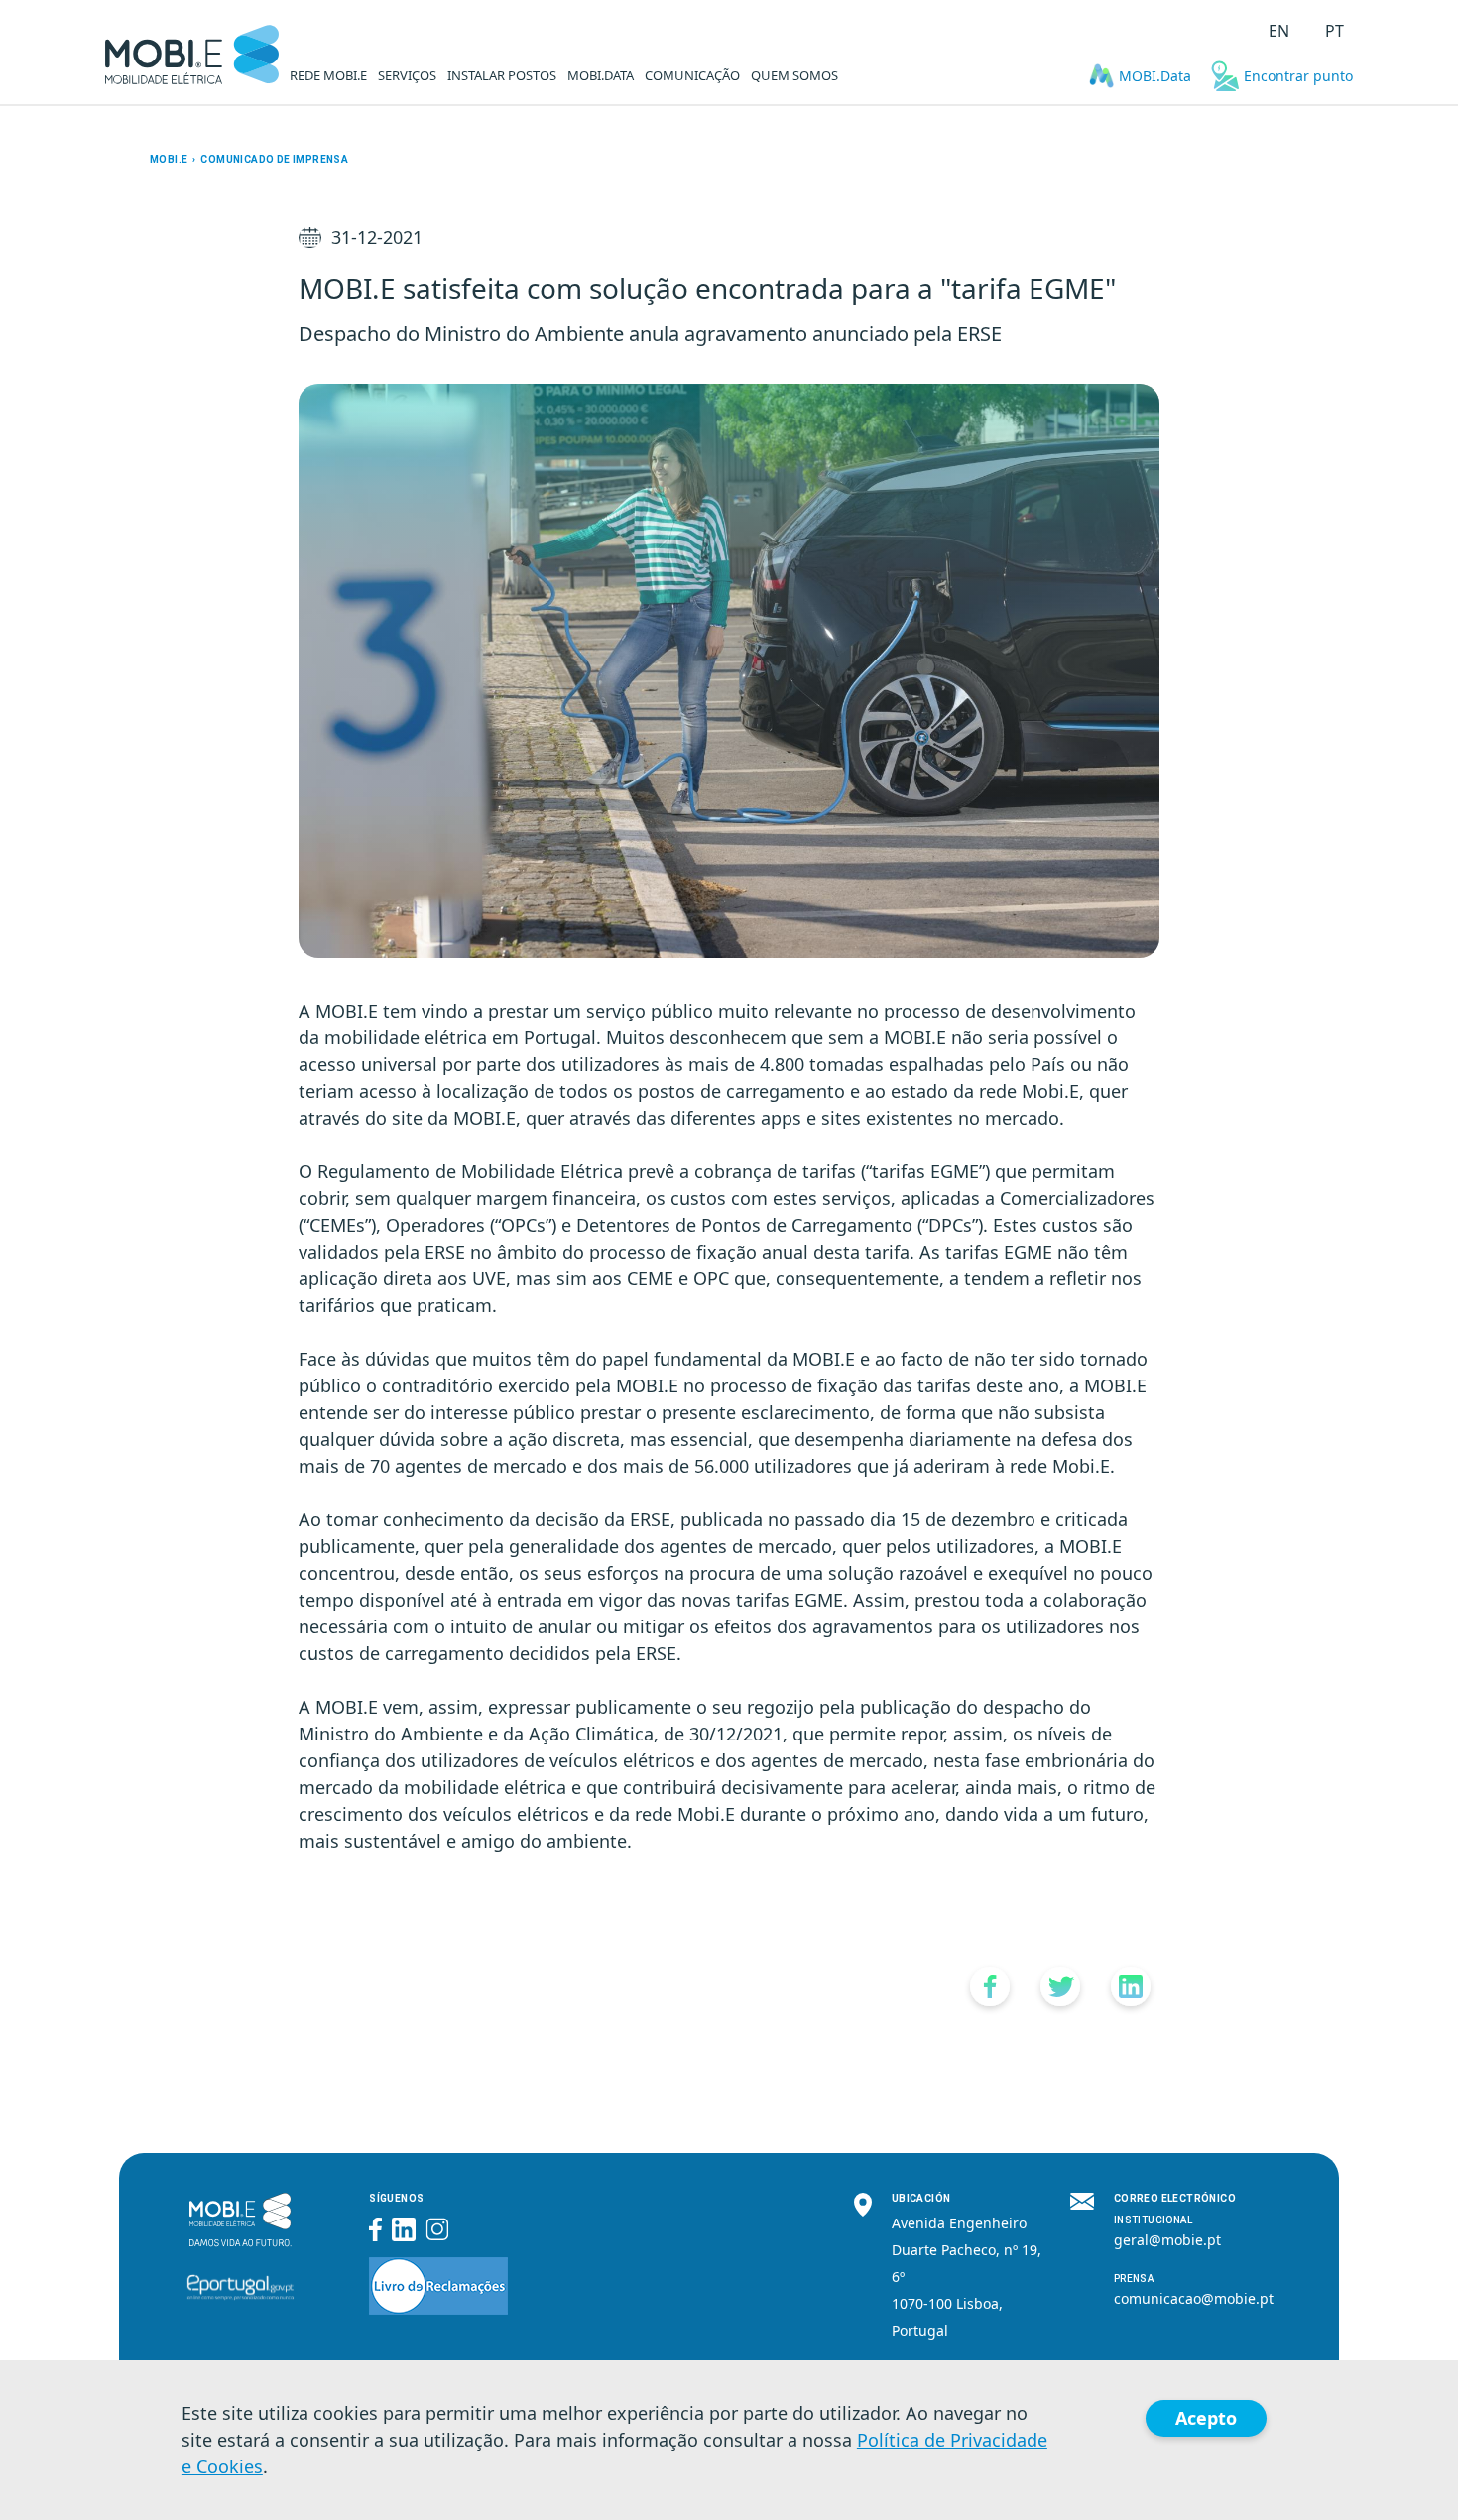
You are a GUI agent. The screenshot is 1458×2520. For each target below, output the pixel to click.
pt (1335, 31)
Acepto (1206, 2418)
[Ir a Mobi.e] (192, 55)
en (1279, 31)
